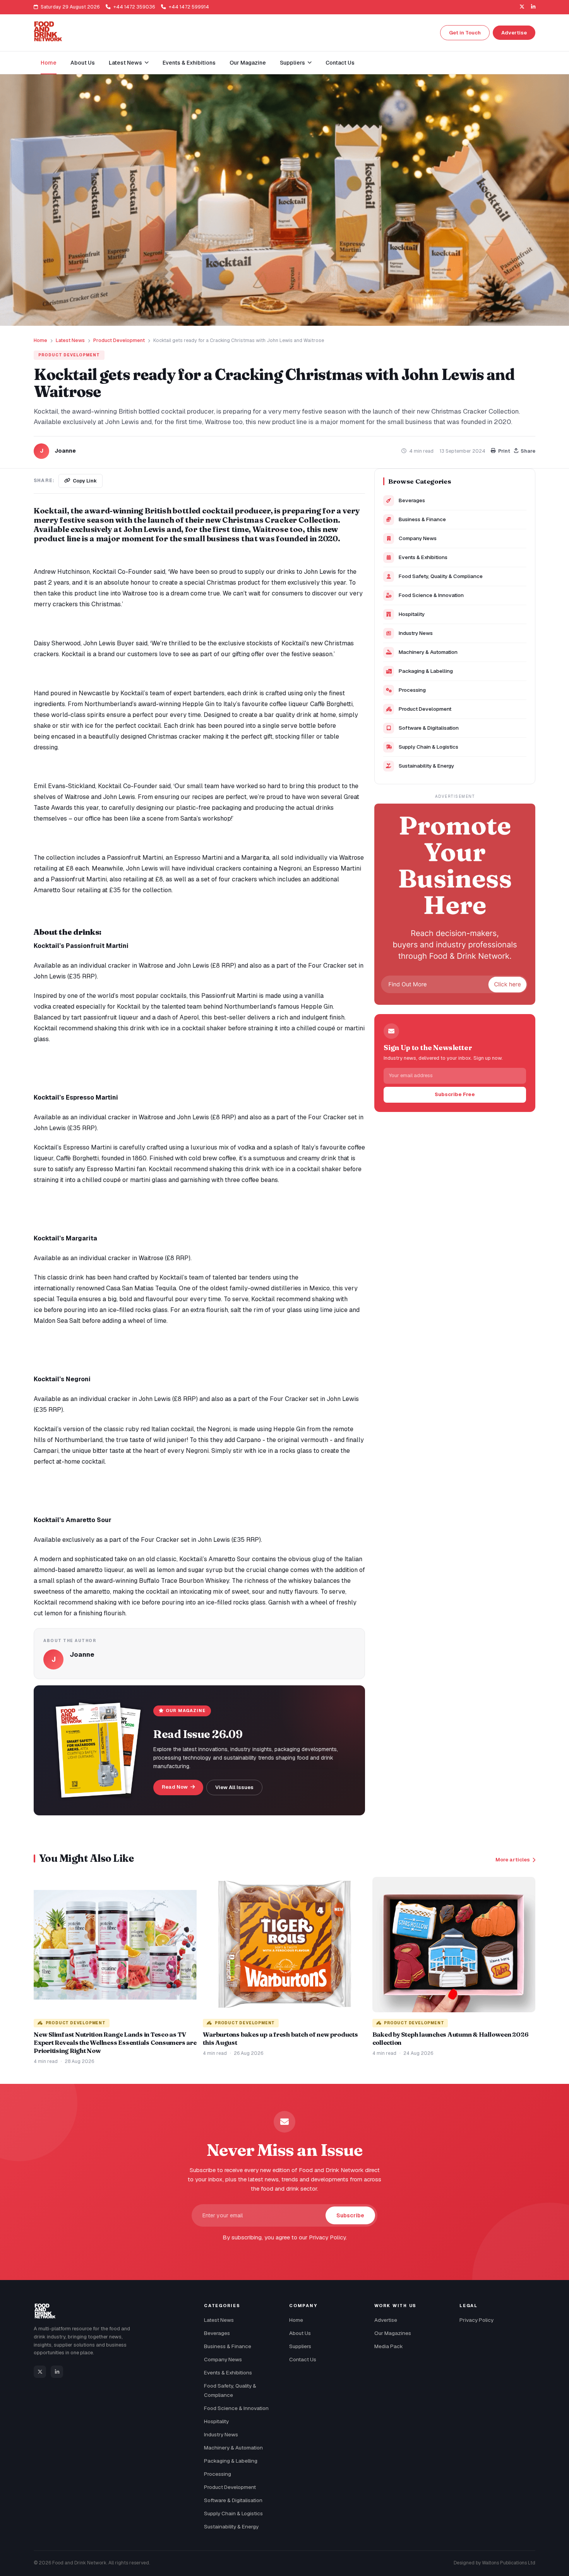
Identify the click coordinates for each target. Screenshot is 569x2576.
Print (504, 451)
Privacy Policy (476, 2320)
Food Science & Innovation (431, 595)
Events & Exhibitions (189, 63)
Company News (418, 538)
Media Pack (389, 2346)
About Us (83, 63)
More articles (513, 1860)
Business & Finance (422, 519)
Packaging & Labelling (426, 671)
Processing (412, 690)
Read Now (175, 1787)
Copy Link (85, 481)
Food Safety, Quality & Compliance (441, 576)
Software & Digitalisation (429, 728)
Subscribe (350, 2215)
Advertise (514, 33)
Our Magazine (248, 63)
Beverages (412, 500)
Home (49, 63)
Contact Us (340, 63)
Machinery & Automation (428, 652)
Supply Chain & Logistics (428, 747)
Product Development (119, 340)
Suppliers (300, 2346)
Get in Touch (465, 33)
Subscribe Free (455, 1094)
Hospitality (412, 614)
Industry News (416, 633)
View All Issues (234, 1787)
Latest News (70, 340)
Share (528, 451)
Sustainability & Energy (426, 766)
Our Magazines (393, 2333)
